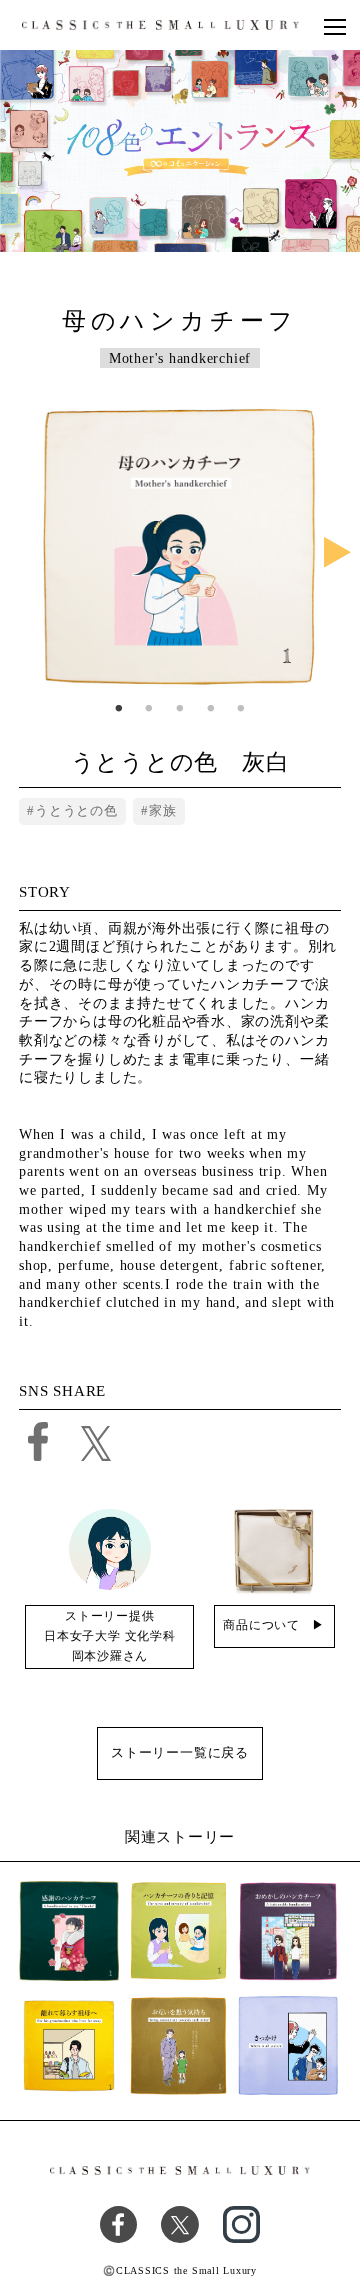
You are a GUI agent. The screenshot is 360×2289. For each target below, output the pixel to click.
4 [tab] (210, 709)
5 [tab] (241, 709)
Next (337, 554)
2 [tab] (149, 709)
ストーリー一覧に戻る (180, 1752)
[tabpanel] (180, 547)
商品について (261, 1625)
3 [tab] (180, 709)
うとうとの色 (76, 810)
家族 (163, 810)
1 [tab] (118, 709)
